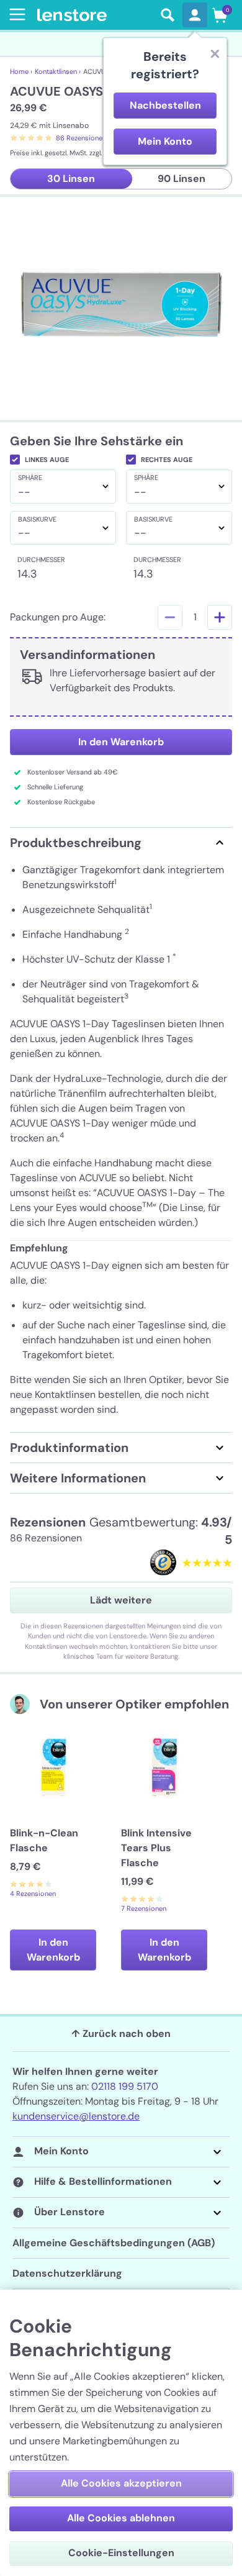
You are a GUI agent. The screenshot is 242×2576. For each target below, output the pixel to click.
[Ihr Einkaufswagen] (220, 15)
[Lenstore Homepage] (95, 15)
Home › (21, 71)
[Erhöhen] (220, 617)
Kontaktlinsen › (58, 71)
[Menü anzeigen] (15, 14)
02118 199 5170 (125, 2086)
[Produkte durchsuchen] (168, 15)
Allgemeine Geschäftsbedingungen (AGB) (114, 2243)
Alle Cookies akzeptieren (121, 2483)
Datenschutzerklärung (67, 2273)
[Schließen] (215, 53)
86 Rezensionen (81, 138)
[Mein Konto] (195, 15)
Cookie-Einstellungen (121, 2553)
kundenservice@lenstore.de (76, 2116)
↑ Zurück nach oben (121, 2034)
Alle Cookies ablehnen (121, 2518)
